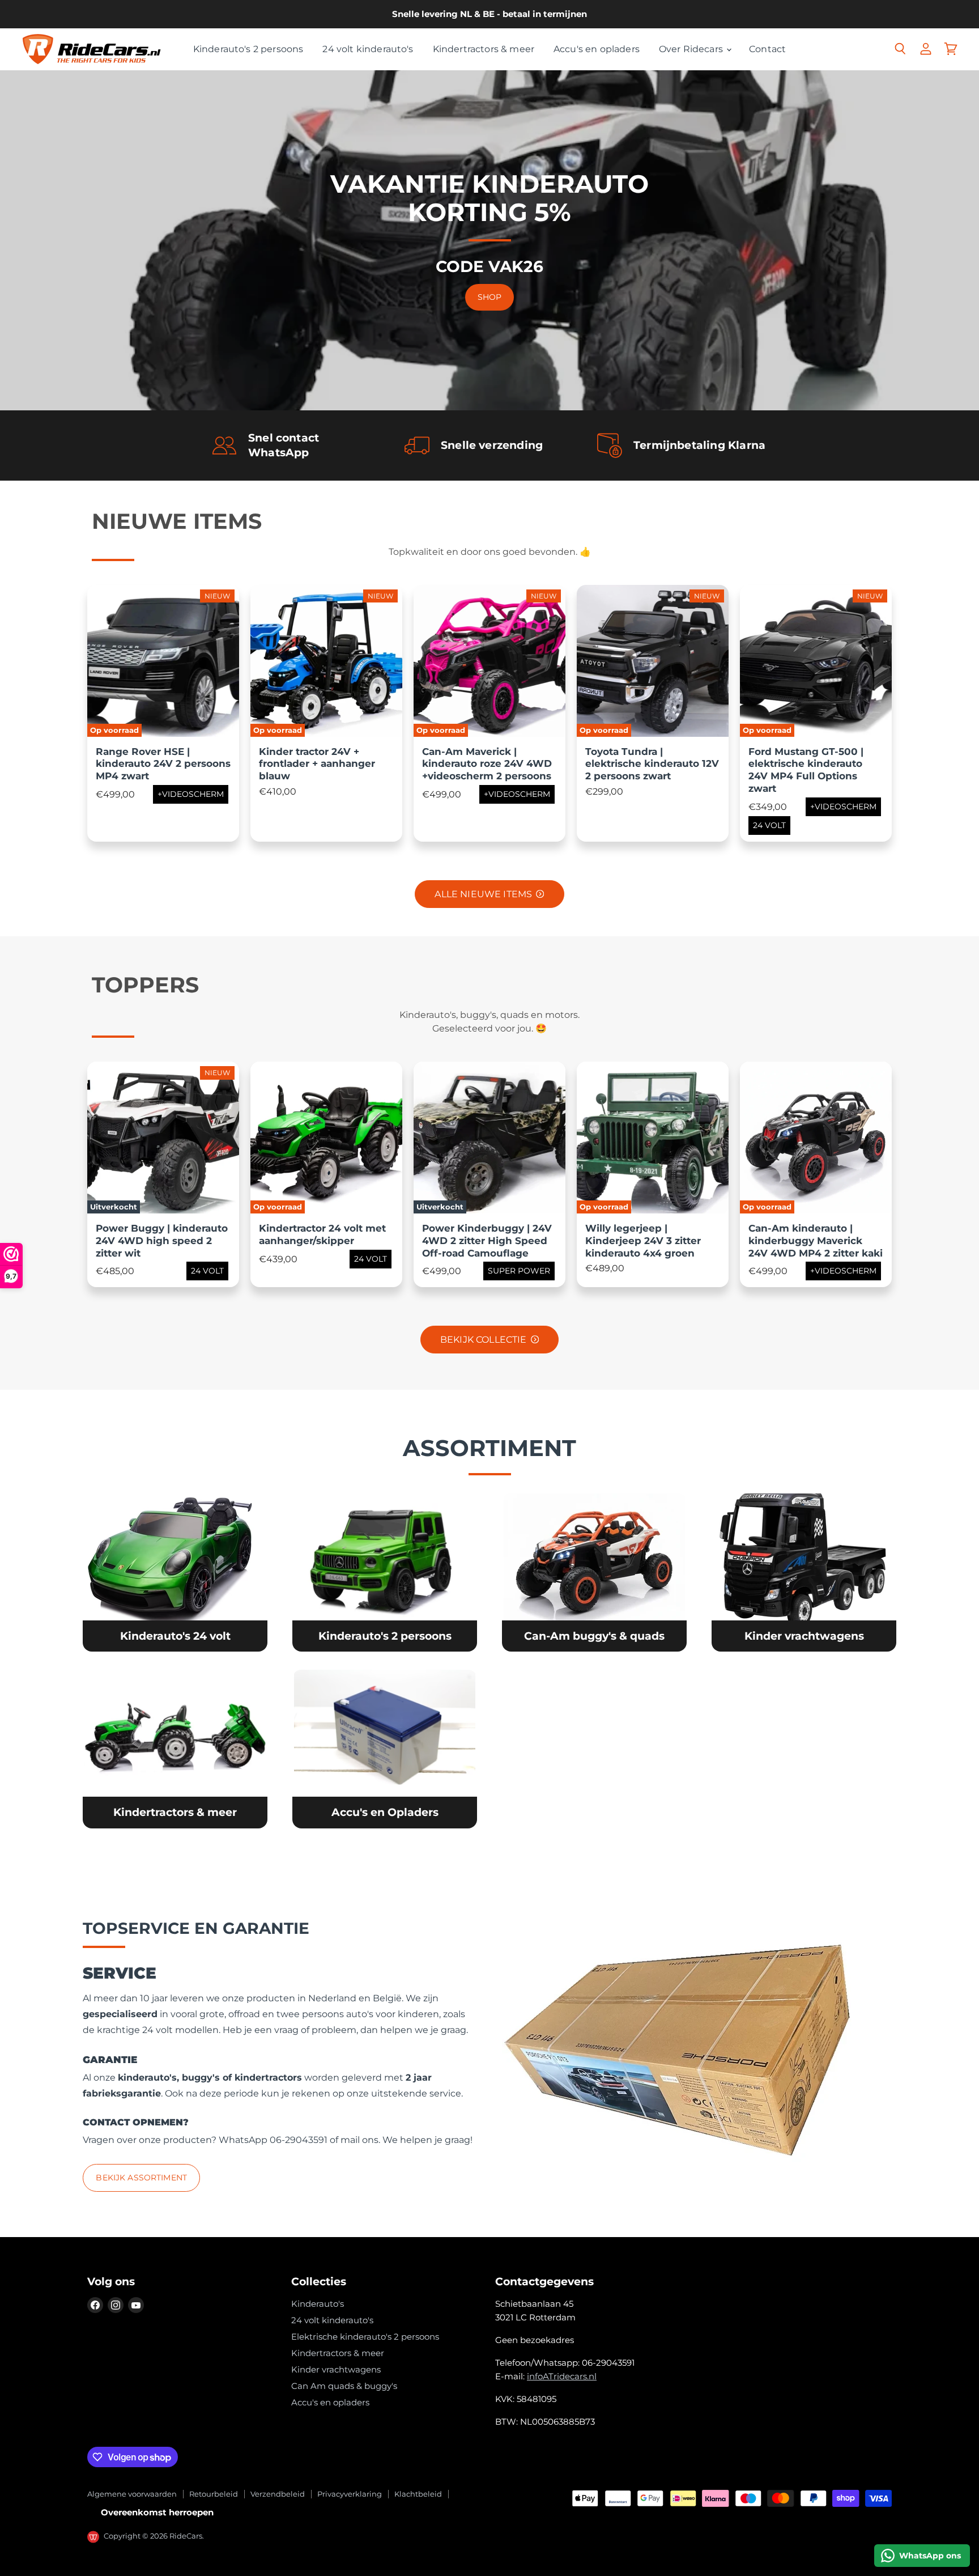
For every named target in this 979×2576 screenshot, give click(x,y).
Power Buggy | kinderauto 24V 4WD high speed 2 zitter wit (162, 1241)
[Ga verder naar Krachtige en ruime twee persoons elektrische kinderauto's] (384, 1573)
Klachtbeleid (418, 2494)
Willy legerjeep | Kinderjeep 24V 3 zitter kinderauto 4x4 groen (643, 1241)
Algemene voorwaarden (132, 2494)
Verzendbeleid (278, 2494)
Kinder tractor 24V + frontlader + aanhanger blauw (317, 764)
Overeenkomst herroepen (157, 2512)
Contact (767, 49)
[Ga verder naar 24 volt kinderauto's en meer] (175, 1573)
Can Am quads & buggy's (344, 2386)
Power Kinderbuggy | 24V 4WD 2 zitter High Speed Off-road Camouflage (487, 1241)
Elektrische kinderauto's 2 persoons (365, 2337)
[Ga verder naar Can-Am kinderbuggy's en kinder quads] (594, 1573)
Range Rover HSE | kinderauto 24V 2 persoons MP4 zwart (163, 764)
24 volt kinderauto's (368, 49)
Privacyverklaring (350, 2494)
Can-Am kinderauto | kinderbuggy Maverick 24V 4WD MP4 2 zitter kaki (816, 1241)
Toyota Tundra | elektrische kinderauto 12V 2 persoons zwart (652, 764)
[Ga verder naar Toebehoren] (384, 1749)
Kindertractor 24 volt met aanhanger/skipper (322, 1234)
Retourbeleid (214, 2494)
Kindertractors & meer (484, 49)
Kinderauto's (318, 2304)
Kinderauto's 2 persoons (248, 49)
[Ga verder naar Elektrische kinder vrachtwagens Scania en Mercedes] (804, 1573)
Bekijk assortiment (141, 2178)
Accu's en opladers (597, 49)
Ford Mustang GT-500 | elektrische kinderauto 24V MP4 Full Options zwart (806, 770)
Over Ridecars (692, 49)
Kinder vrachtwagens (336, 2369)
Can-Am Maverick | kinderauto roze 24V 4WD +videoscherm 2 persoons (487, 764)
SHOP (490, 297)
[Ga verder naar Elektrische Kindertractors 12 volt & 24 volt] (175, 1749)
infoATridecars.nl (562, 2376)
